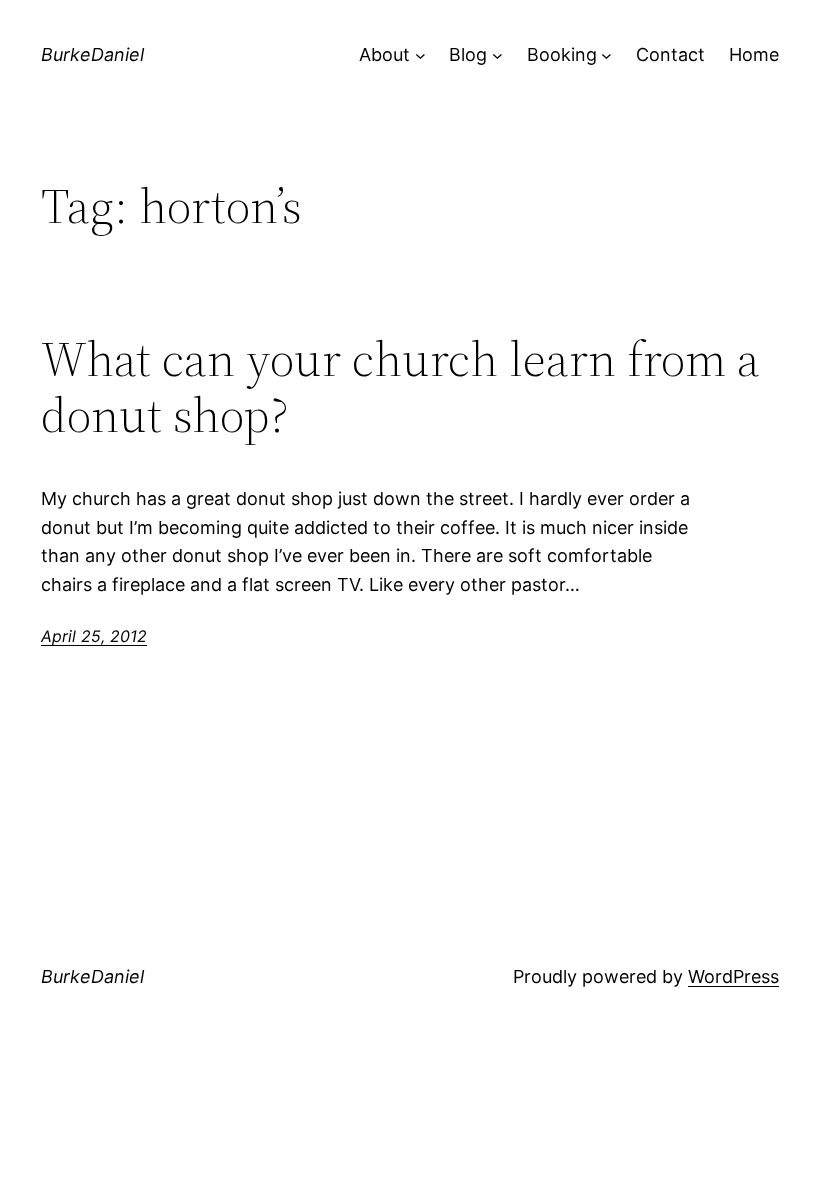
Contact (670, 54)
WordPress (733, 976)
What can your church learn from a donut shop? (400, 387)
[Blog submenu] (497, 55)
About (384, 54)
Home (754, 54)
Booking (562, 54)
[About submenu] (420, 55)
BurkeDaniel (92, 54)
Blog (468, 54)
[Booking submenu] (606, 55)
